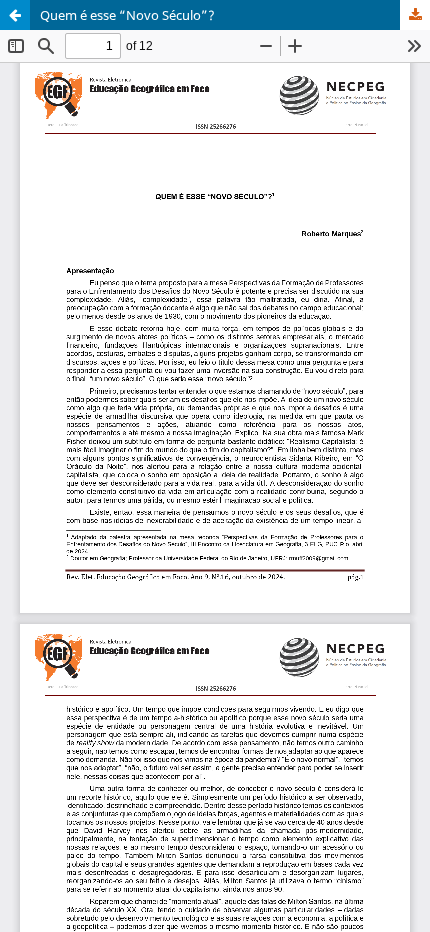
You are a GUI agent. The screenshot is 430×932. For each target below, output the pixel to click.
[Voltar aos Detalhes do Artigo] (15, 15)
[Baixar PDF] (415, 15)
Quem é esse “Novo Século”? (127, 15)
